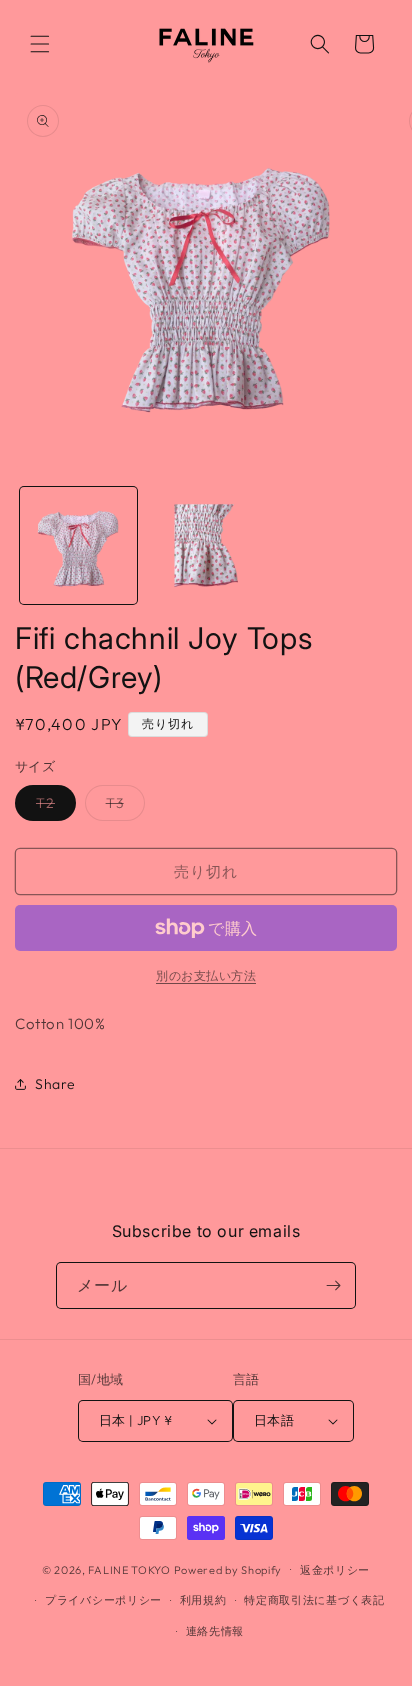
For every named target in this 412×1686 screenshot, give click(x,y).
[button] (40, 44)
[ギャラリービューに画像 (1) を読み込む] (78, 545)
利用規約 (203, 1600)
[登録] (333, 1285)
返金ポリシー (335, 1570)
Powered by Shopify (228, 1569)
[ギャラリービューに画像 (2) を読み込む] (205, 545)
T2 (52, 807)
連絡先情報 (215, 1631)
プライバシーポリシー (103, 1600)
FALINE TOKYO (130, 1569)
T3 (122, 807)
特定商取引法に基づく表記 (314, 1600)
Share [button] (55, 1084)
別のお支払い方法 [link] (206, 975)
